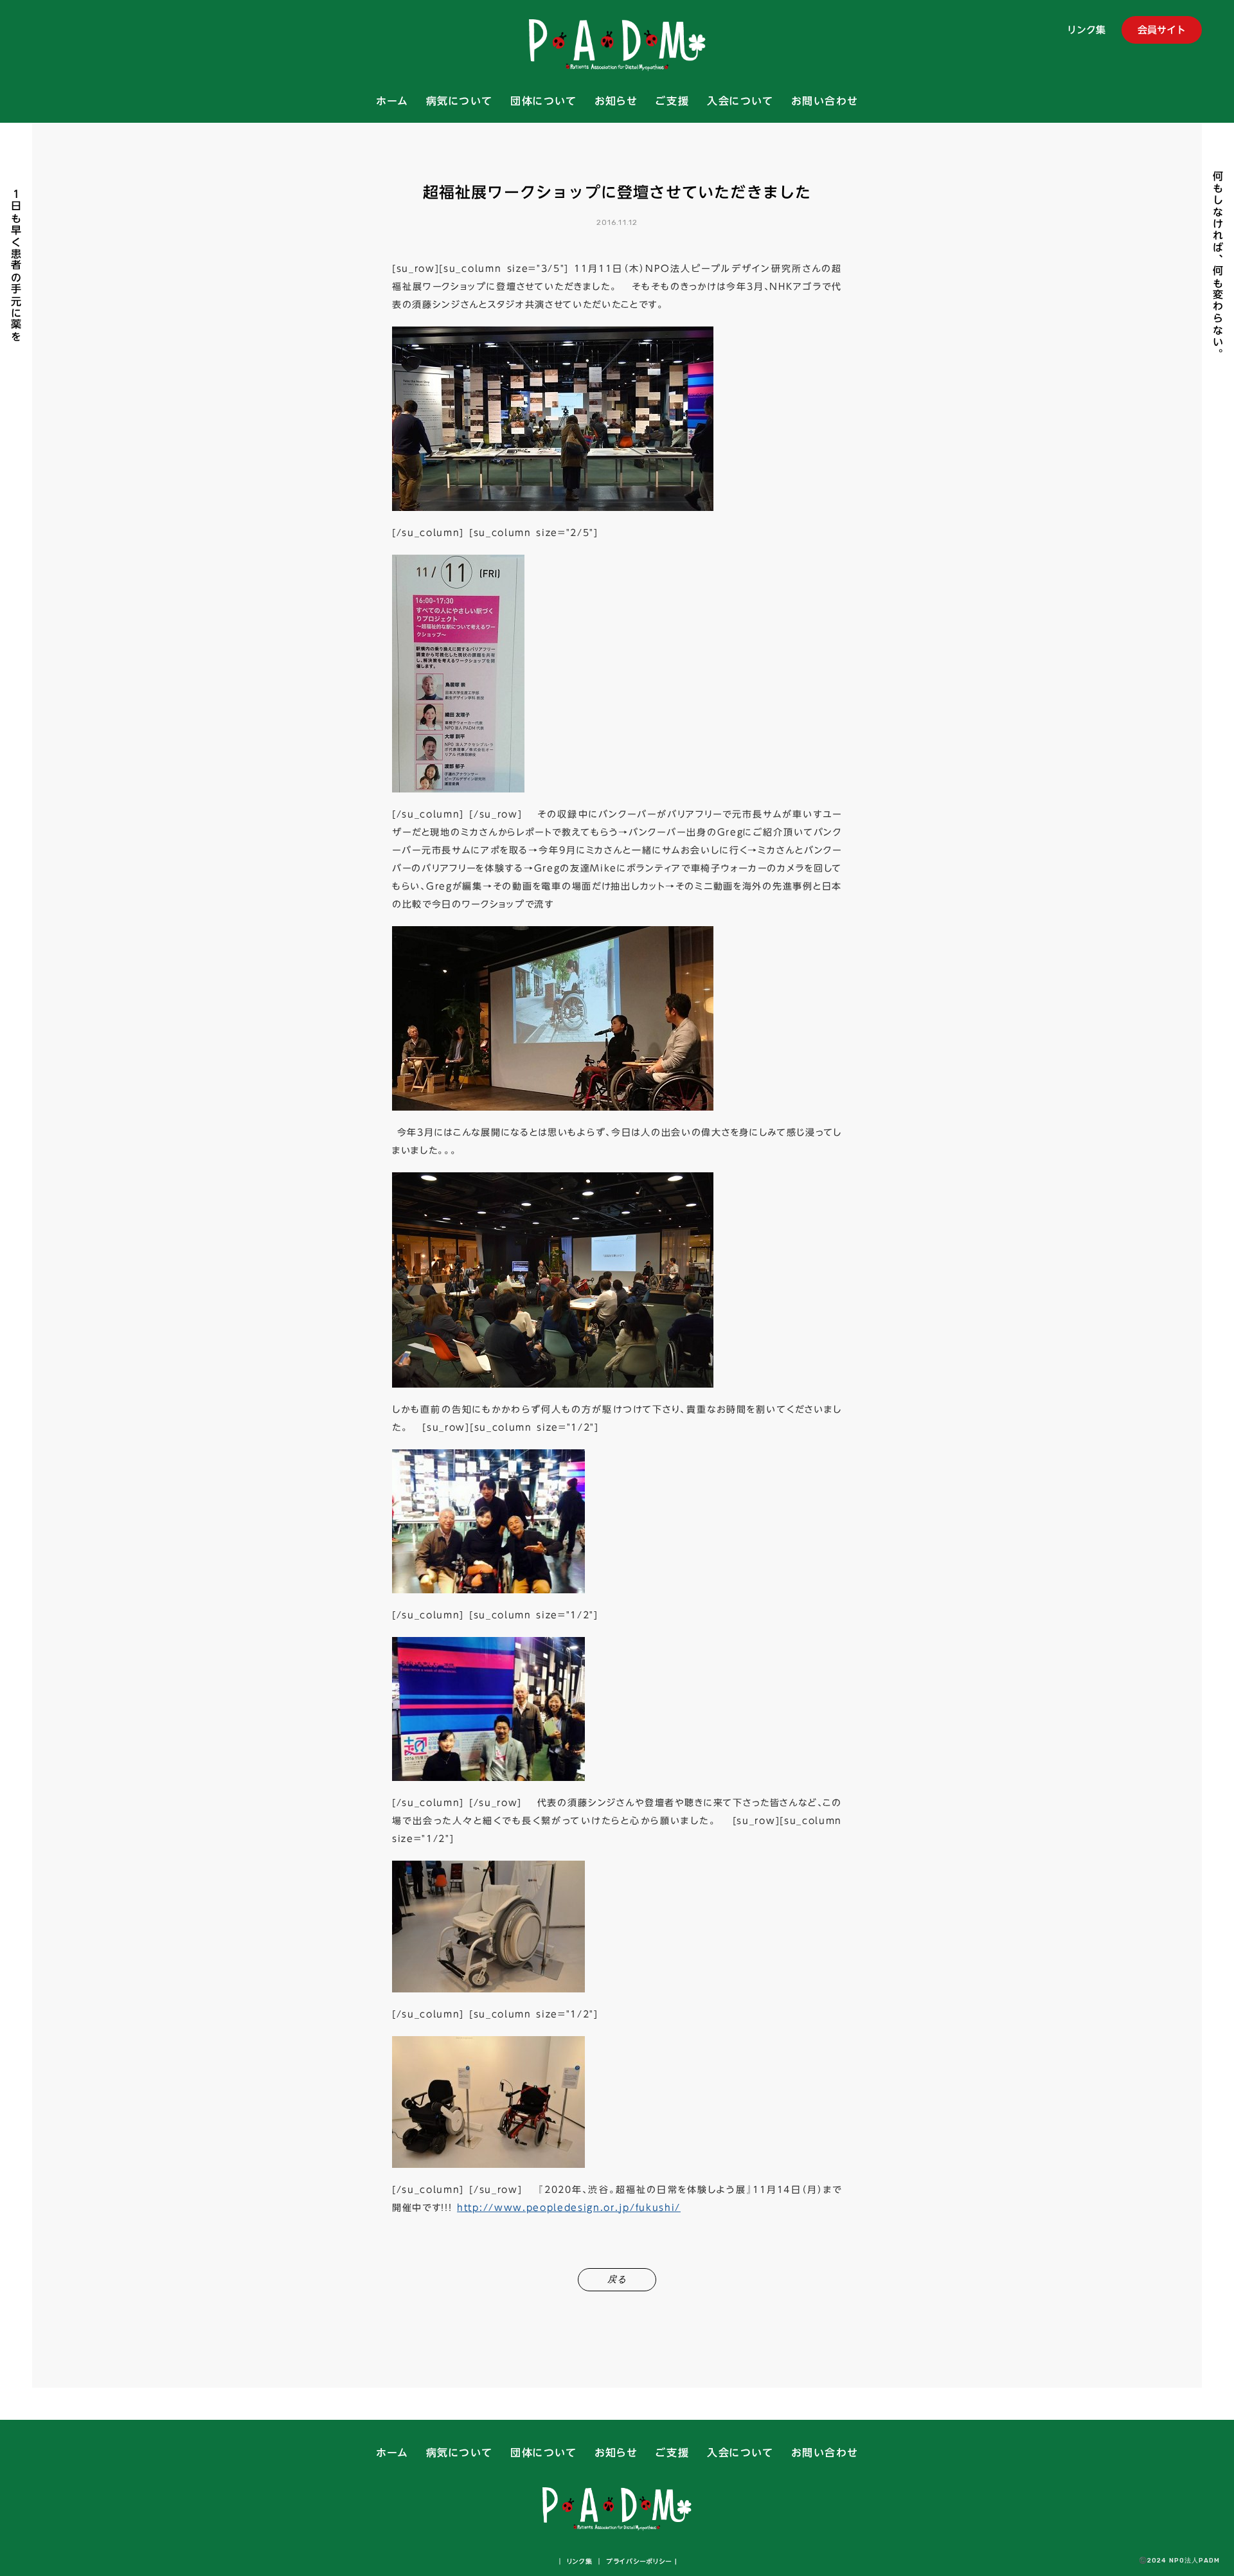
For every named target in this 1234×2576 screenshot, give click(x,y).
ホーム (392, 102)
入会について (740, 102)
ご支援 (672, 102)
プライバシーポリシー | (640, 2561)
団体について (544, 102)
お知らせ (616, 102)
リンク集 (1086, 31)
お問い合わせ (825, 102)
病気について (460, 102)
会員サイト (1162, 30)
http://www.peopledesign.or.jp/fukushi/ (569, 2208)
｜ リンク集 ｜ (580, 2561)
